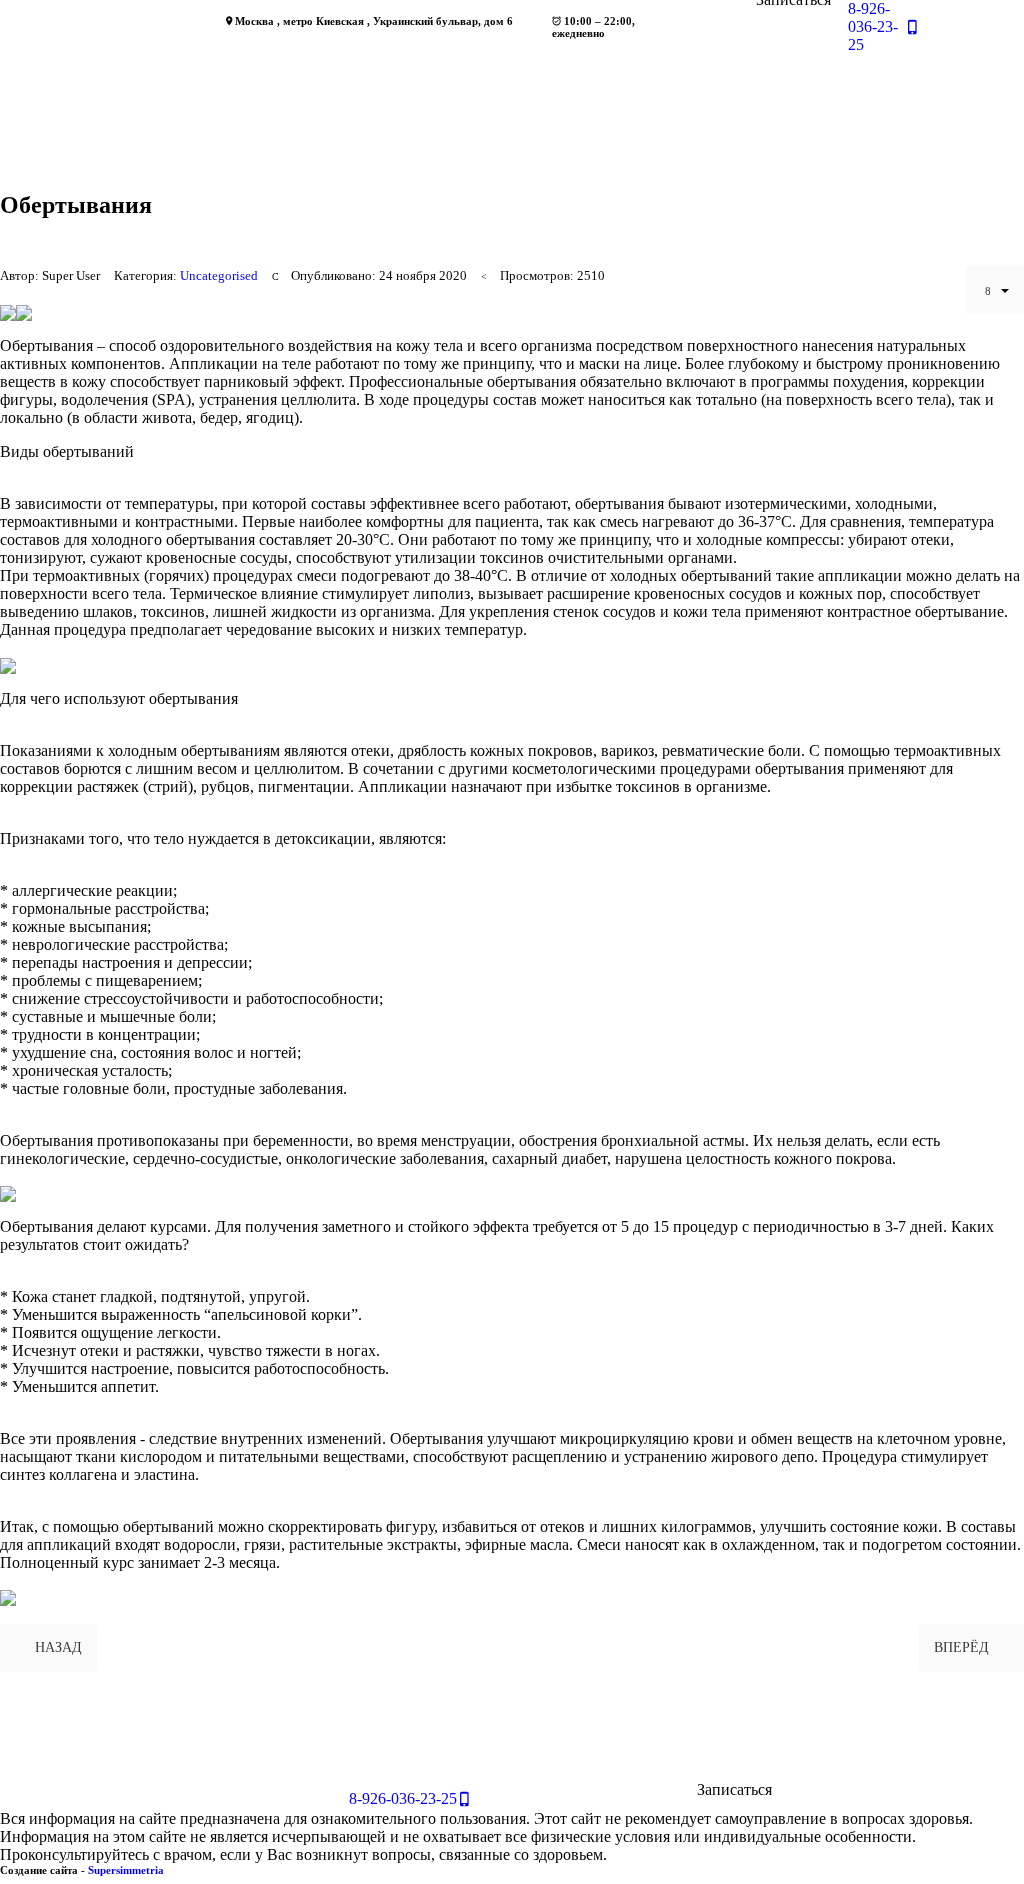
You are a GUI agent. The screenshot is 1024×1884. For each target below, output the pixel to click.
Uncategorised (219, 276)
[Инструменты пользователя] (995, 290)
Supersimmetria (126, 1870)
